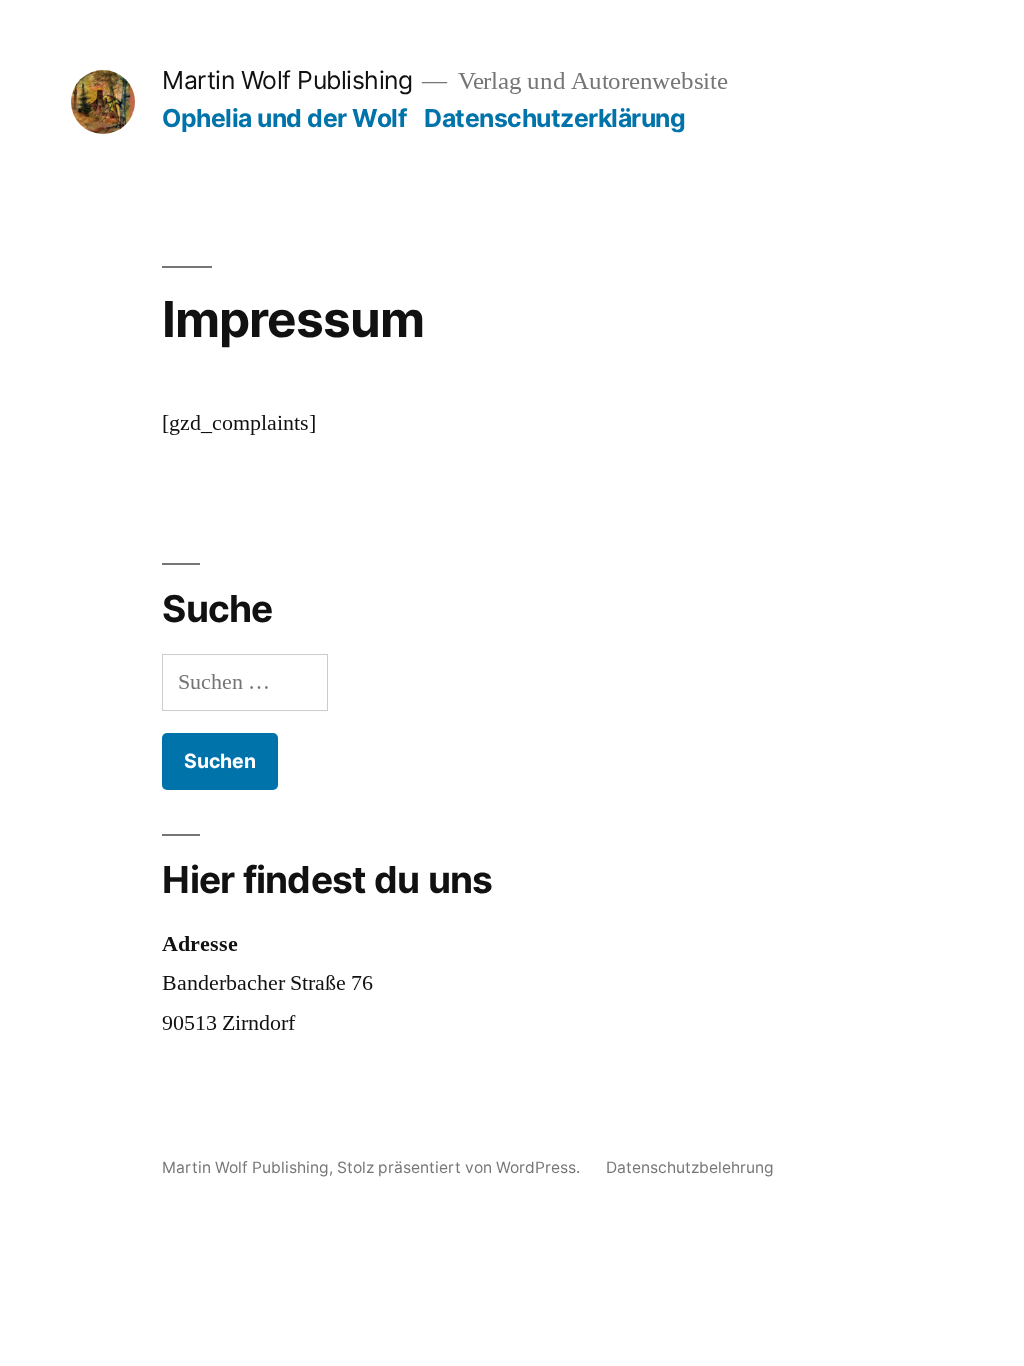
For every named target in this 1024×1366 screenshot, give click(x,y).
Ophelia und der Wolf (284, 118)
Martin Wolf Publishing (287, 80)
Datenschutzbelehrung (690, 1167)
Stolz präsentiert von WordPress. (460, 1167)
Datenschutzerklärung (554, 118)
